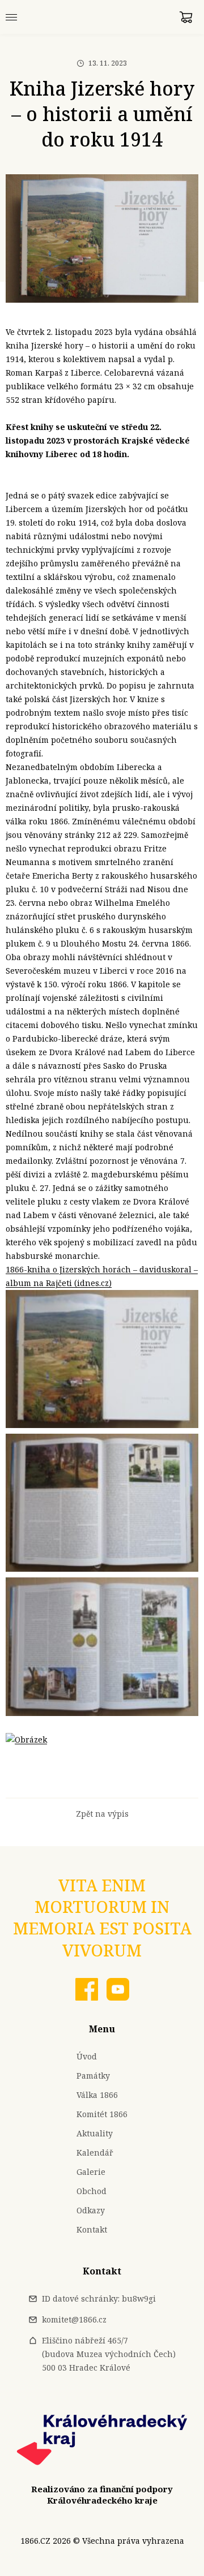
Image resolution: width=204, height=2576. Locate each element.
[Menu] (11, 17)
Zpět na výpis (102, 1814)
